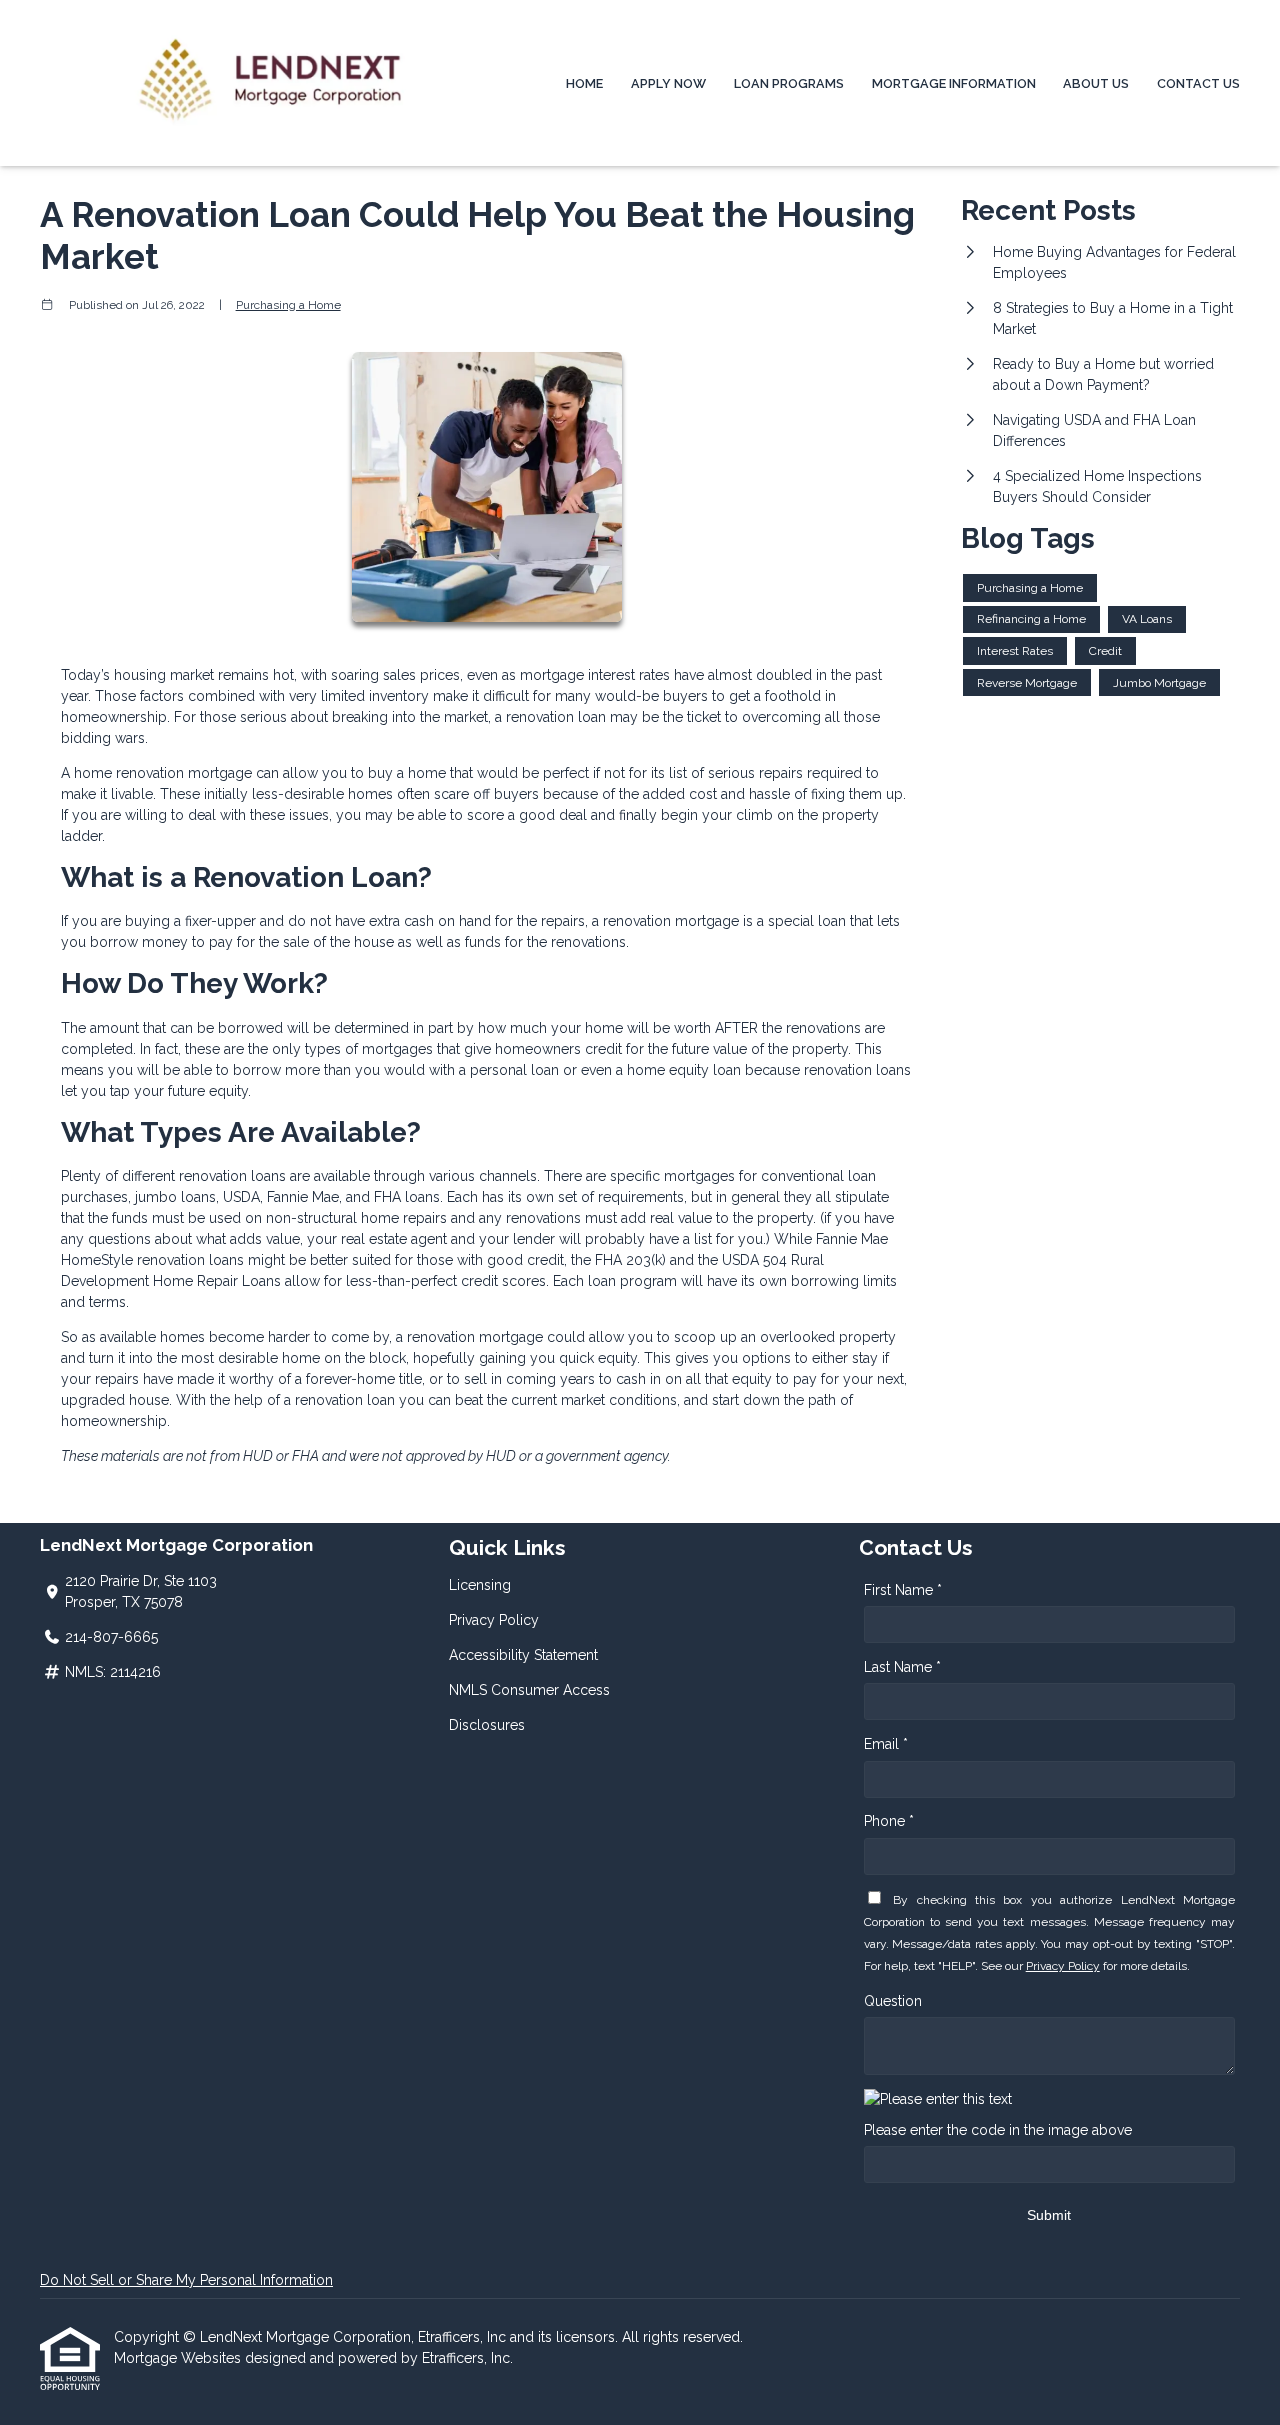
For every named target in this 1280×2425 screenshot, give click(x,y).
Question (893, 2001)
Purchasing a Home (288, 305)
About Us (1096, 83)
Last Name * (902, 1667)
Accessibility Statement (523, 1655)
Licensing (480, 1585)
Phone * (889, 1821)
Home (584, 83)
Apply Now (668, 83)
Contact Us (1198, 83)
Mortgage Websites (179, 2358)
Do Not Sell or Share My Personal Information (186, 2280)
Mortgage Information (954, 83)
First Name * (903, 1590)
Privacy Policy (494, 1620)
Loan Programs (789, 83)
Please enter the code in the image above (998, 2130)
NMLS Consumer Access (529, 1690)
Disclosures (487, 1725)
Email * (886, 1744)
